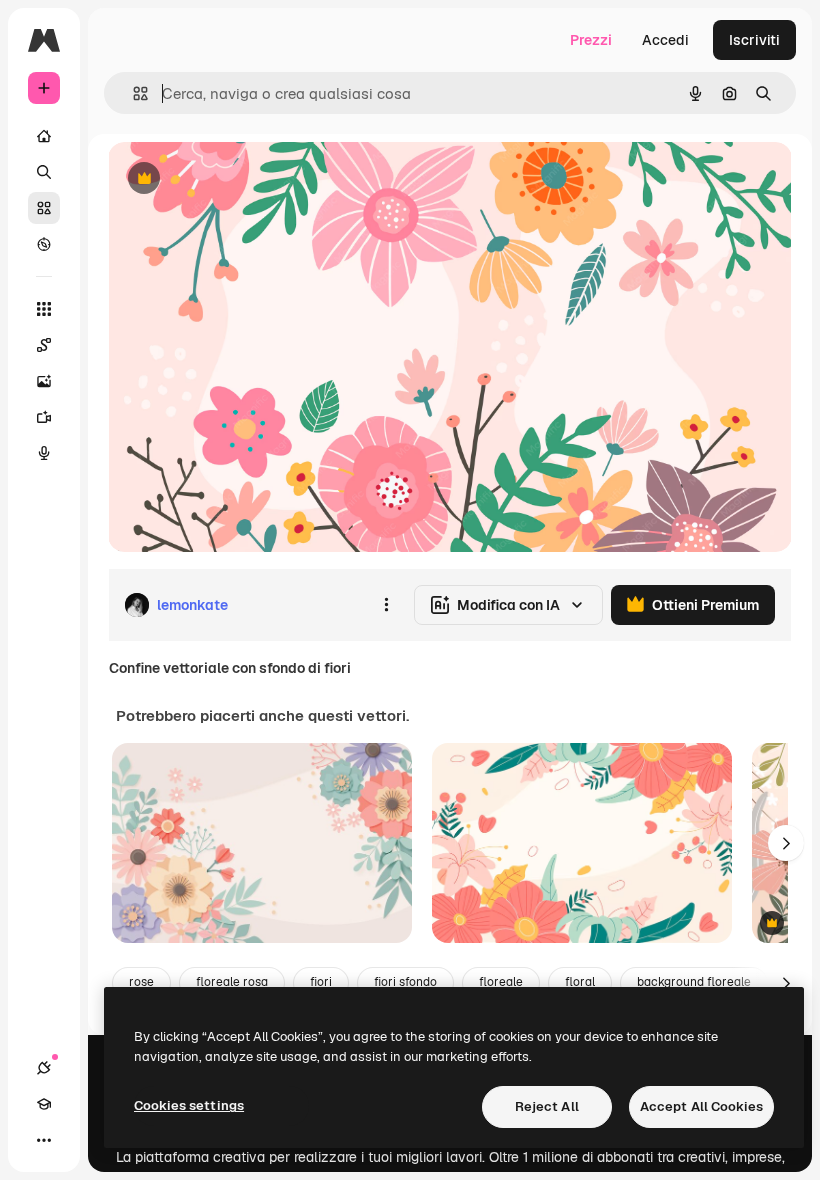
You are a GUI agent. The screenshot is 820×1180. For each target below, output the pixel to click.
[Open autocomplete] (132, 93)
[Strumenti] (44, 309)
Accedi (665, 40)
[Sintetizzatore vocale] (44, 453)
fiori (321, 982)
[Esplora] (44, 244)
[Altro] (44, 1140)
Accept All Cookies (701, 1106)
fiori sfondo (405, 982)
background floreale (694, 982)
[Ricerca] (44, 172)
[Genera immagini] (44, 381)
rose (141, 982)
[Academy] (44, 1104)
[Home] (44, 136)
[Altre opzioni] (386, 605)
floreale (501, 982)
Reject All (547, 1106)
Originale (240, 179)
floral (580, 982)
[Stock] (44, 208)
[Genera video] (44, 417)
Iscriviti (754, 40)
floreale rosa (232, 982)
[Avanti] (786, 843)
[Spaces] (44, 345)
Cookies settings (189, 1105)
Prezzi (591, 40)
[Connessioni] (44, 1068)
